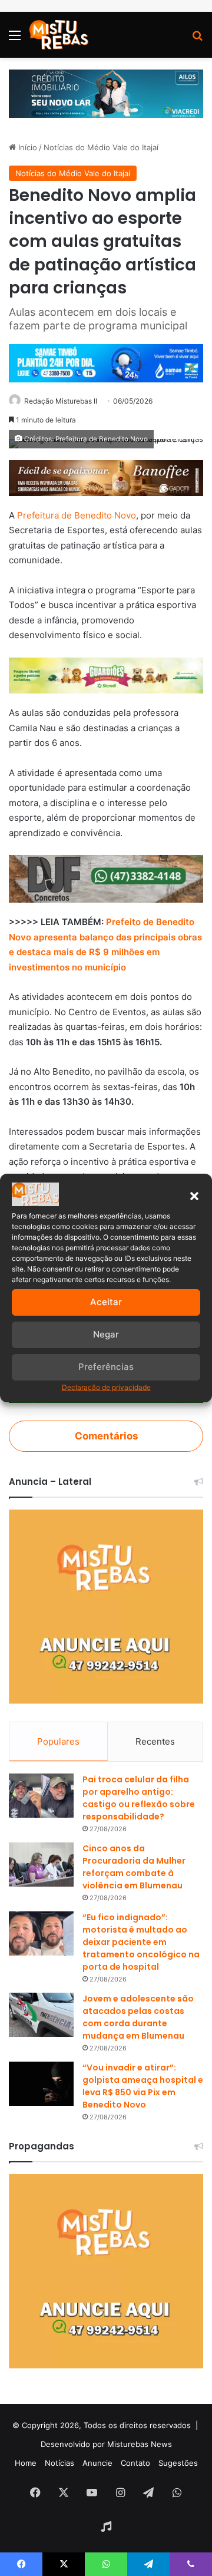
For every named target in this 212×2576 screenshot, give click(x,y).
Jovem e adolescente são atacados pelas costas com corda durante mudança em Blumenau (138, 2017)
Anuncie (97, 2463)
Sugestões (178, 2463)
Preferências (106, 1367)
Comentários (106, 1436)
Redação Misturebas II (61, 401)
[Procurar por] (197, 39)
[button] (194, 1196)
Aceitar (106, 1302)
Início (26, 147)
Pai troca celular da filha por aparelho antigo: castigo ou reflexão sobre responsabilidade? (139, 1798)
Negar (106, 1334)
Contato (135, 2463)
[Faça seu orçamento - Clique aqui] (106, 878)
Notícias (59, 2463)
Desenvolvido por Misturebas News (106, 2444)
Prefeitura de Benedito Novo (77, 515)
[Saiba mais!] (106, 675)
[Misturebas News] (59, 35)
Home (26, 2463)
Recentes (155, 1741)
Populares (58, 1741)
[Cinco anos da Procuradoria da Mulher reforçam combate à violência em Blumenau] (41, 1865)
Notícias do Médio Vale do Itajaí (101, 147)
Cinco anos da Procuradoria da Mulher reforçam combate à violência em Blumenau (134, 1867)
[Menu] (15, 39)
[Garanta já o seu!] (106, 477)
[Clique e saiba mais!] (106, 93)
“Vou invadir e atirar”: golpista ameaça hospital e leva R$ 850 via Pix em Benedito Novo (143, 2086)
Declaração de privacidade (106, 1387)
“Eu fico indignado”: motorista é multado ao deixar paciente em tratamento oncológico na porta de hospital (141, 1942)
